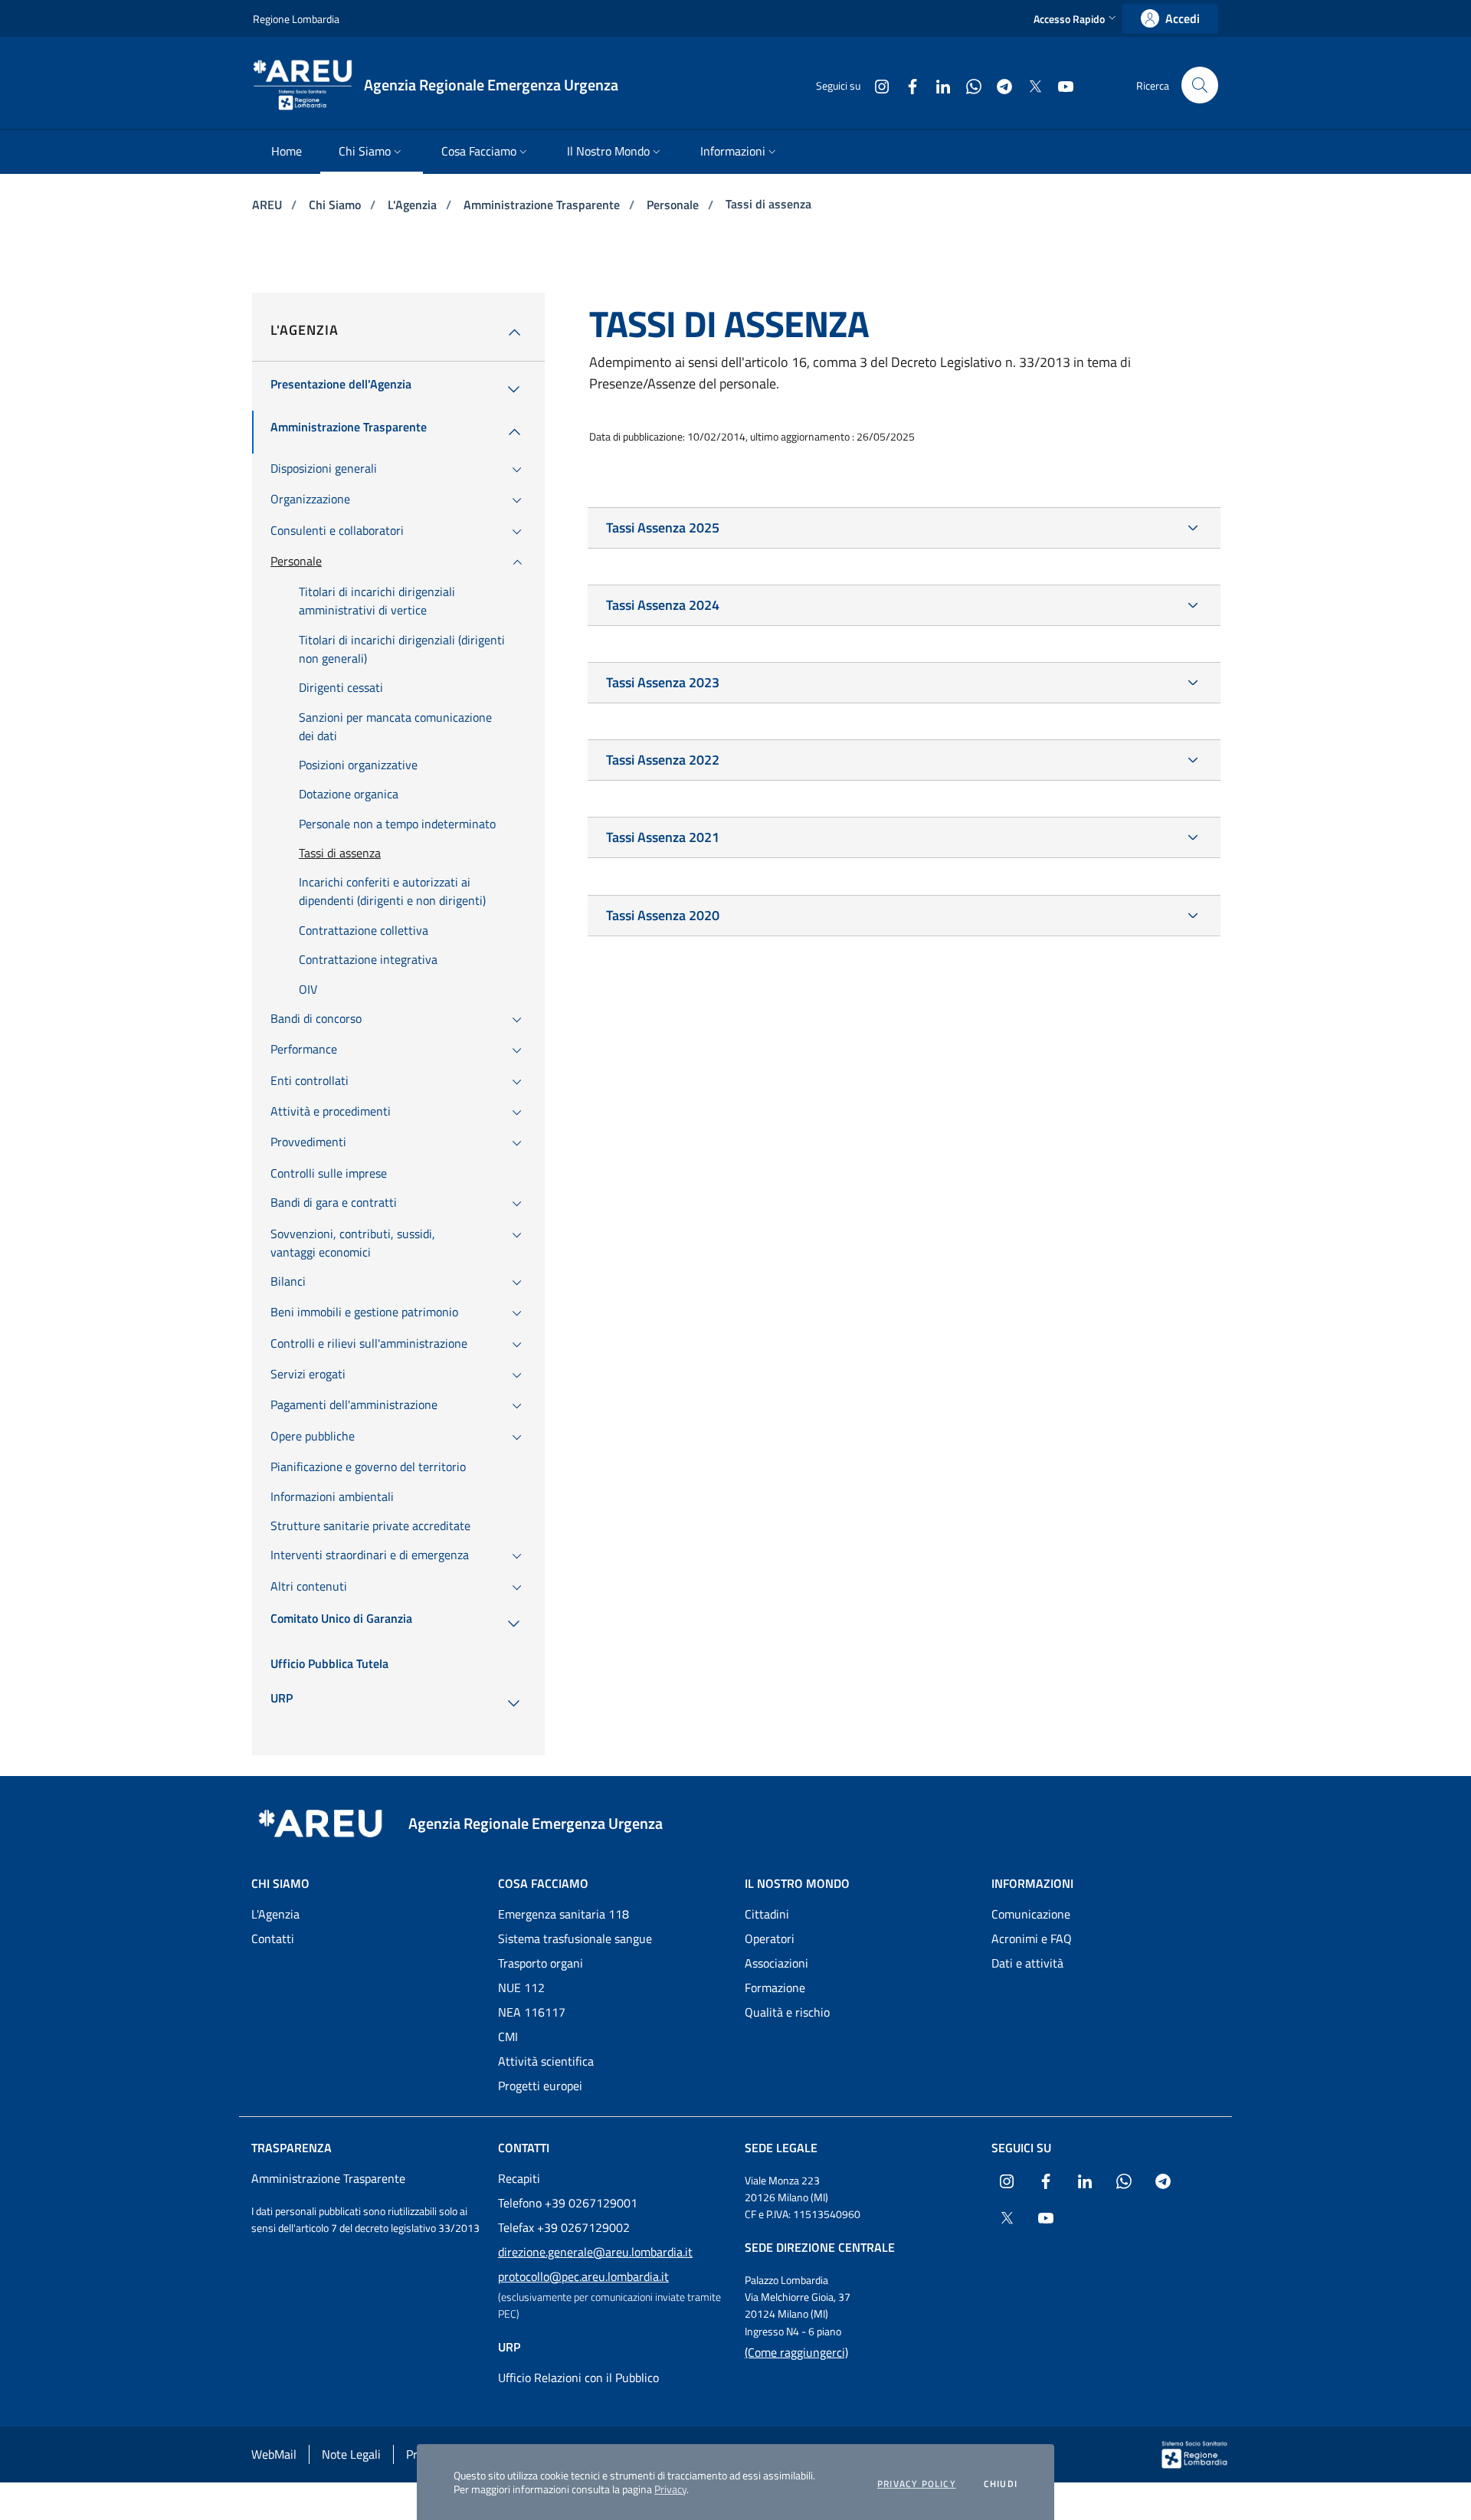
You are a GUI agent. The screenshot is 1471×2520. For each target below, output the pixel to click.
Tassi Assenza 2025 (663, 528)
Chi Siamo (336, 205)
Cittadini (767, 1914)
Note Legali (351, 2454)
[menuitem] (287, 152)
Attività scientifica (546, 2061)
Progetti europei (540, 2086)
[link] (1170, 19)
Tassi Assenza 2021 (663, 837)
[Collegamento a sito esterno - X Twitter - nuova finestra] (1029, 85)
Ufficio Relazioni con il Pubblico (578, 2377)
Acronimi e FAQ (1032, 1938)
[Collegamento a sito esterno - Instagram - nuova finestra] (876, 85)
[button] (1076, 19)
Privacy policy (917, 2484)
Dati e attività (1027, 1963)
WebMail (274, 2454)
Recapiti (519, 2178)
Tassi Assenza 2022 (663, 760)
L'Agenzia (414, 205)
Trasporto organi (541, 1963)
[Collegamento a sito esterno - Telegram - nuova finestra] (998, 85)
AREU (269, 205)
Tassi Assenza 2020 (663, 915)
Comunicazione (1031, 1914)
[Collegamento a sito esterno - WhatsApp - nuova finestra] (968, 85)
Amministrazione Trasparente (543, 205)
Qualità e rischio (787, 2012)
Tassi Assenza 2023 (663, 682)
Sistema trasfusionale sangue (575, 1938)
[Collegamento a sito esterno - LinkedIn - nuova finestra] (937, 85)
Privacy (670, 2489)
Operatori (770, 1938)
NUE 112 (521, 1987)
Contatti (273, 1938)
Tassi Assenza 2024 (663, 605)
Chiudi (1001, 2484)
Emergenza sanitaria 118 (564, 1914)
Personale (674, 205)
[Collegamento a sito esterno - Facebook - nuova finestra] (906, 85)
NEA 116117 (532, 2012)
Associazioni (776, 1963)
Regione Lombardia (296, 19)
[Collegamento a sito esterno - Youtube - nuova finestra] (1060, 85)
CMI (508, 2037)
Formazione (775, 1987)
